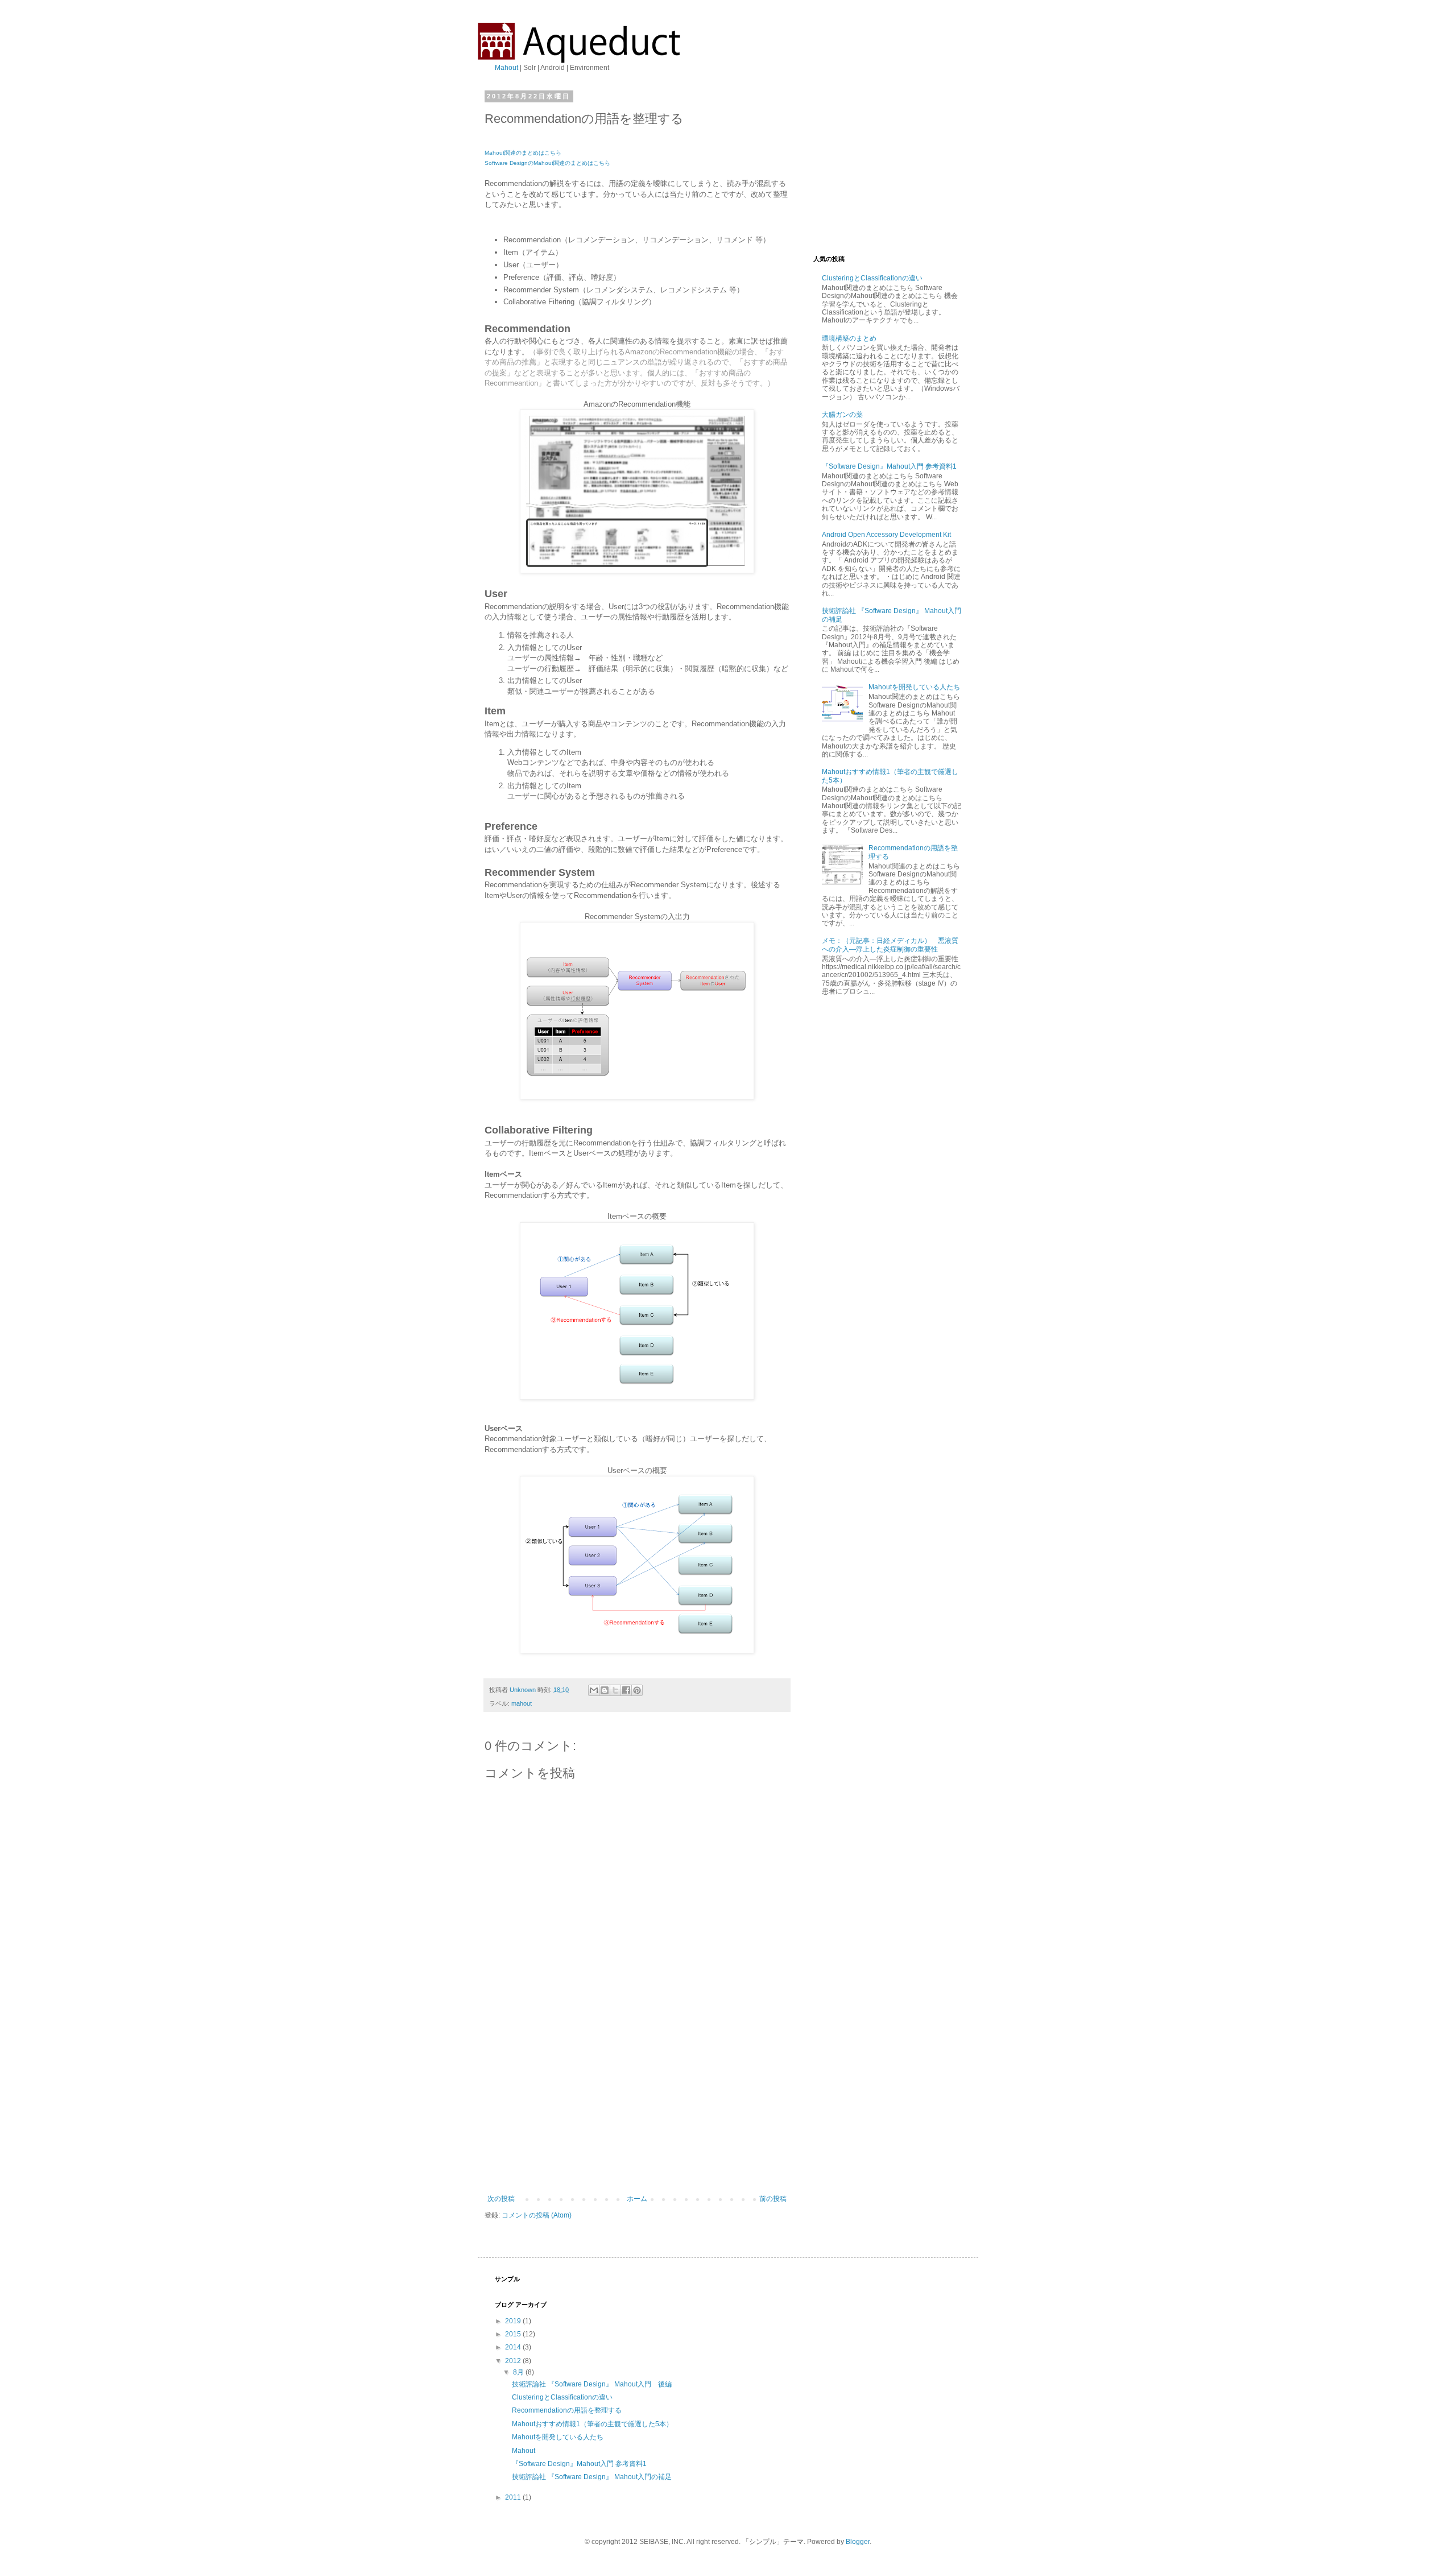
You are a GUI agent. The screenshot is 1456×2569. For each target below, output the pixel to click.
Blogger (858, 2542)
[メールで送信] (594, 1690)
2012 (514, 2361)
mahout (522, 1703)
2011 (514, 2497)
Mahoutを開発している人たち (914, 687)
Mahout (506, 68)
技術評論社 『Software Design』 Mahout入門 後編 (592, 2384)
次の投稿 (501, 2199)
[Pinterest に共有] (637, 1690)
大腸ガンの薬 (842, 415)
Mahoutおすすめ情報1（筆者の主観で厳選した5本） (592, 2424)
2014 (514, 2347)
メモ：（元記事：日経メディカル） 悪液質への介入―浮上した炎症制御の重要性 (890, 945)
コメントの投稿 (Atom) (537, 2215)
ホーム (637, 2199)
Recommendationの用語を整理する (567, 2410)
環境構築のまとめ (849, 338)
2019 (514, 2321)
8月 (519, 2372)
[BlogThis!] (605, 1690)
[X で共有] (615, 1690)
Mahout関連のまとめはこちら (523, 153)
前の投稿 (773, 2199)
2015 (514, 2334)
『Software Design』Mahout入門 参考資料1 (889, 466)
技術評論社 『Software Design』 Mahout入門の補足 (592, 2477)
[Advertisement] (637, 2109)
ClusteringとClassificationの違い (872, 278)
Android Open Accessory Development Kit (886, 535)
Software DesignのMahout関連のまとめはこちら (547, 163)
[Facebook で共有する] (626, 1690)
